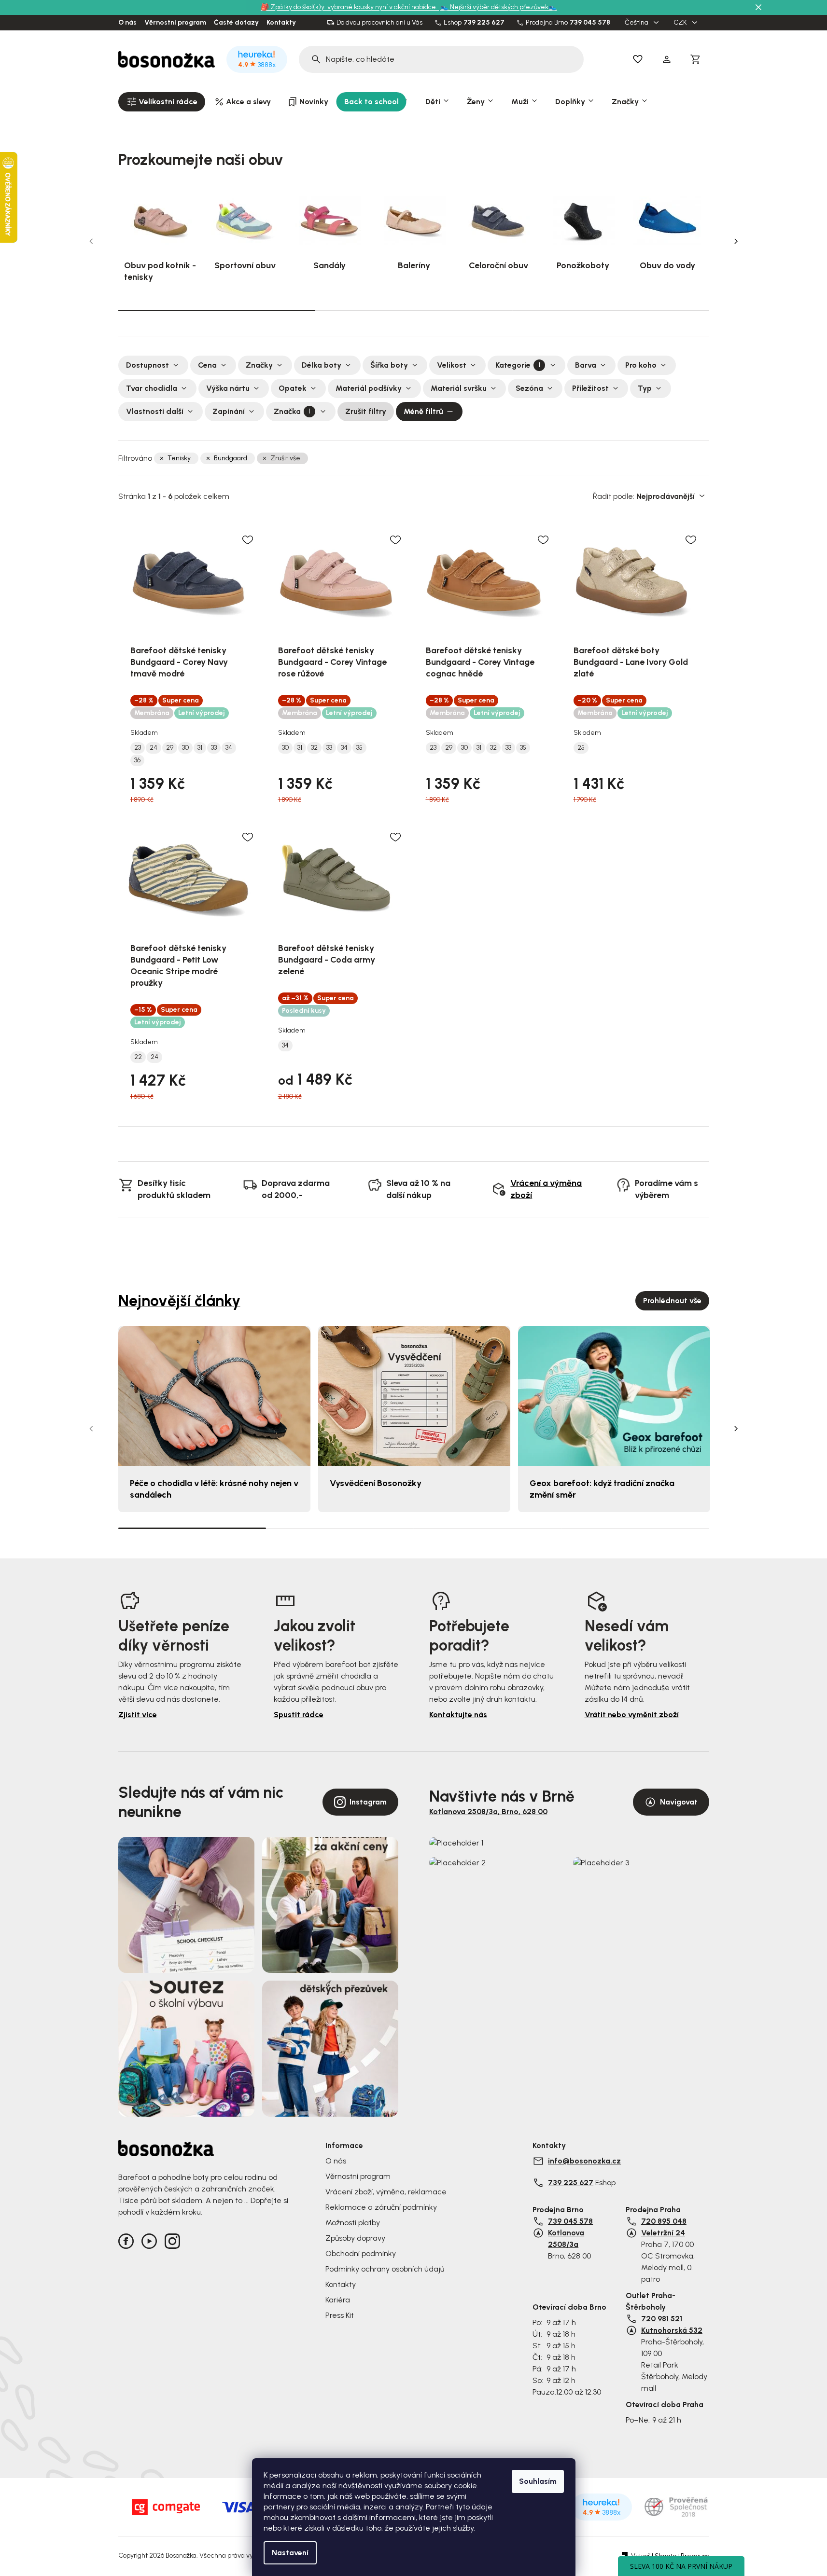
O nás (127, 23)
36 (137, 760)
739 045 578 (590, 23)
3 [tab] (611, 310)
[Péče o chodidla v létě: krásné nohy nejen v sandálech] (214, 1396)
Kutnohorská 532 (672, 2330)
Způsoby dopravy (355, 2238)
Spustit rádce (299, 1715)
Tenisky (179, 458)
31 (200, 748)
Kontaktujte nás (458, 1715)
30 (185, 748)
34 (229, 748)
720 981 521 (662, 2319)
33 (214, 748)
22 (138, 1057)
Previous (91, 241)
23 (138, 748)
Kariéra (338, 2300)
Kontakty (281, 23)
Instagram (368, 1802)
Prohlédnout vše (672, 1301)
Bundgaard (231, 458)
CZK (681, 23)
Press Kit (340, 2315)
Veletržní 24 (663, 2233)
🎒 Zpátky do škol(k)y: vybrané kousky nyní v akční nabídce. (350, 7)
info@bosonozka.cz (584, 2161)
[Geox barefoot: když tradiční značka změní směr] (614, 1396)
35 (359, 748)
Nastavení (290, 2553)
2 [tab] (414, 310)
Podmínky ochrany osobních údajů (385, 2269)
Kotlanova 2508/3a (566, 2239)
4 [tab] (635, 1528)
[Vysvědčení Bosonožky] (414, 1396)
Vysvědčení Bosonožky (376, 1483)
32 (314, 748)
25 (581, 748)
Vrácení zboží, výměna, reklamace (386, 2192)
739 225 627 (484, 23)
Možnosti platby (353, 2223)
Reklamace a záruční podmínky (381, 2207)
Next (736, 241)
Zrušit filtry (366, 411)
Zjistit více (138, 1715)
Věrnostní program (175, 23)
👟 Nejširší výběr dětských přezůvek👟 (498, 7)
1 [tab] (217, 310)
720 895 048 (664, 2221)
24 (154, 748)
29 (170, 748)
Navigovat (679, 1802)
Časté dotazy (236, 23)
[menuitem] (162, 102)
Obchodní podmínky (361, 2253)
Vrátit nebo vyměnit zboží (632, 1715)
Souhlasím (538, 2481)
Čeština (637, 23)
